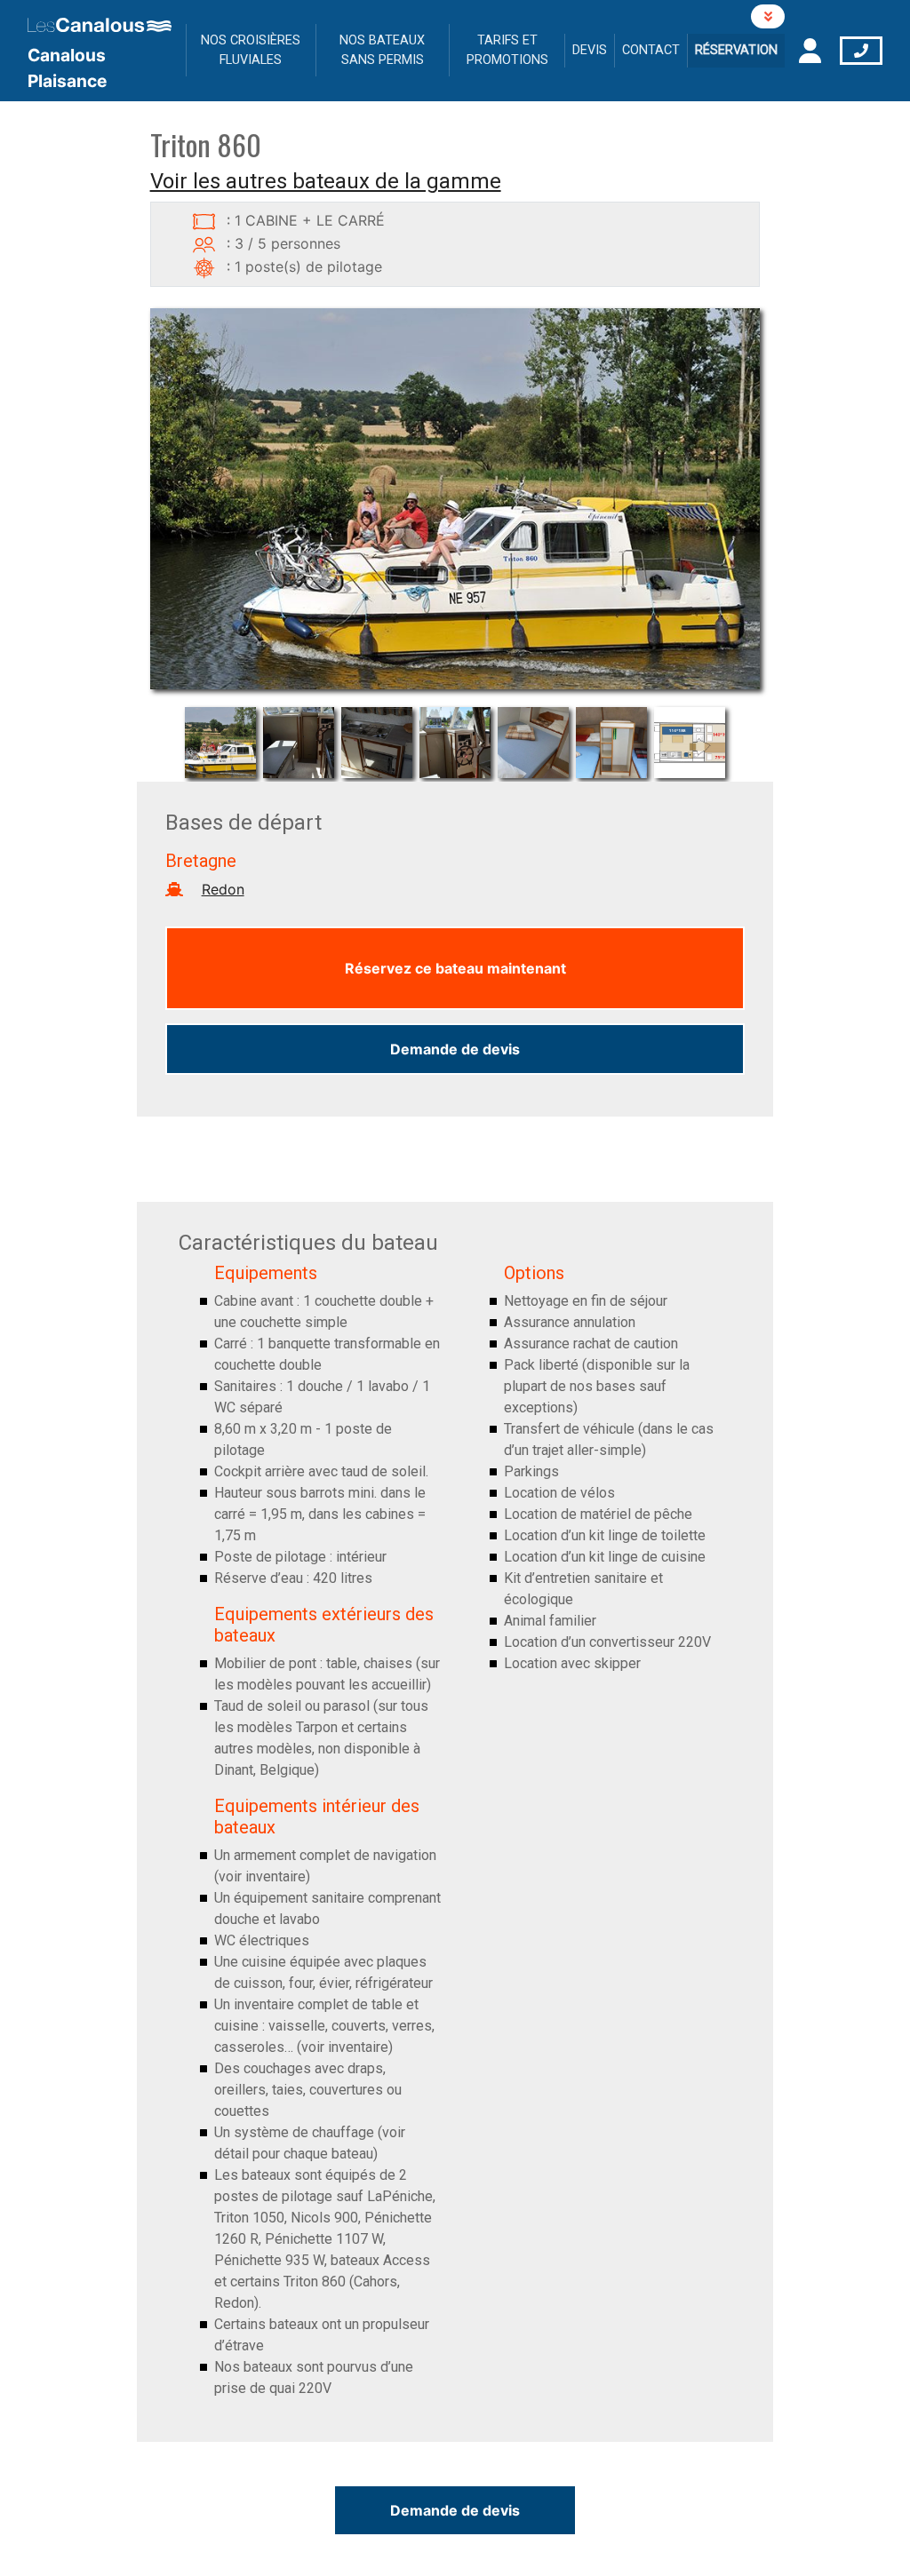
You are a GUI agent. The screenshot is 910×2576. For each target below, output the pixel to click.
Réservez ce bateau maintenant (455, 968)
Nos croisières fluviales (251, 50)
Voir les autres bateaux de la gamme (326, 181)
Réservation (736, 50)
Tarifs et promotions (507, 50)
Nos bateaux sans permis (382, 50)
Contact (651, 50)
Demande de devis (455, 1049)
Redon (223, 889)
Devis (590, 50)
